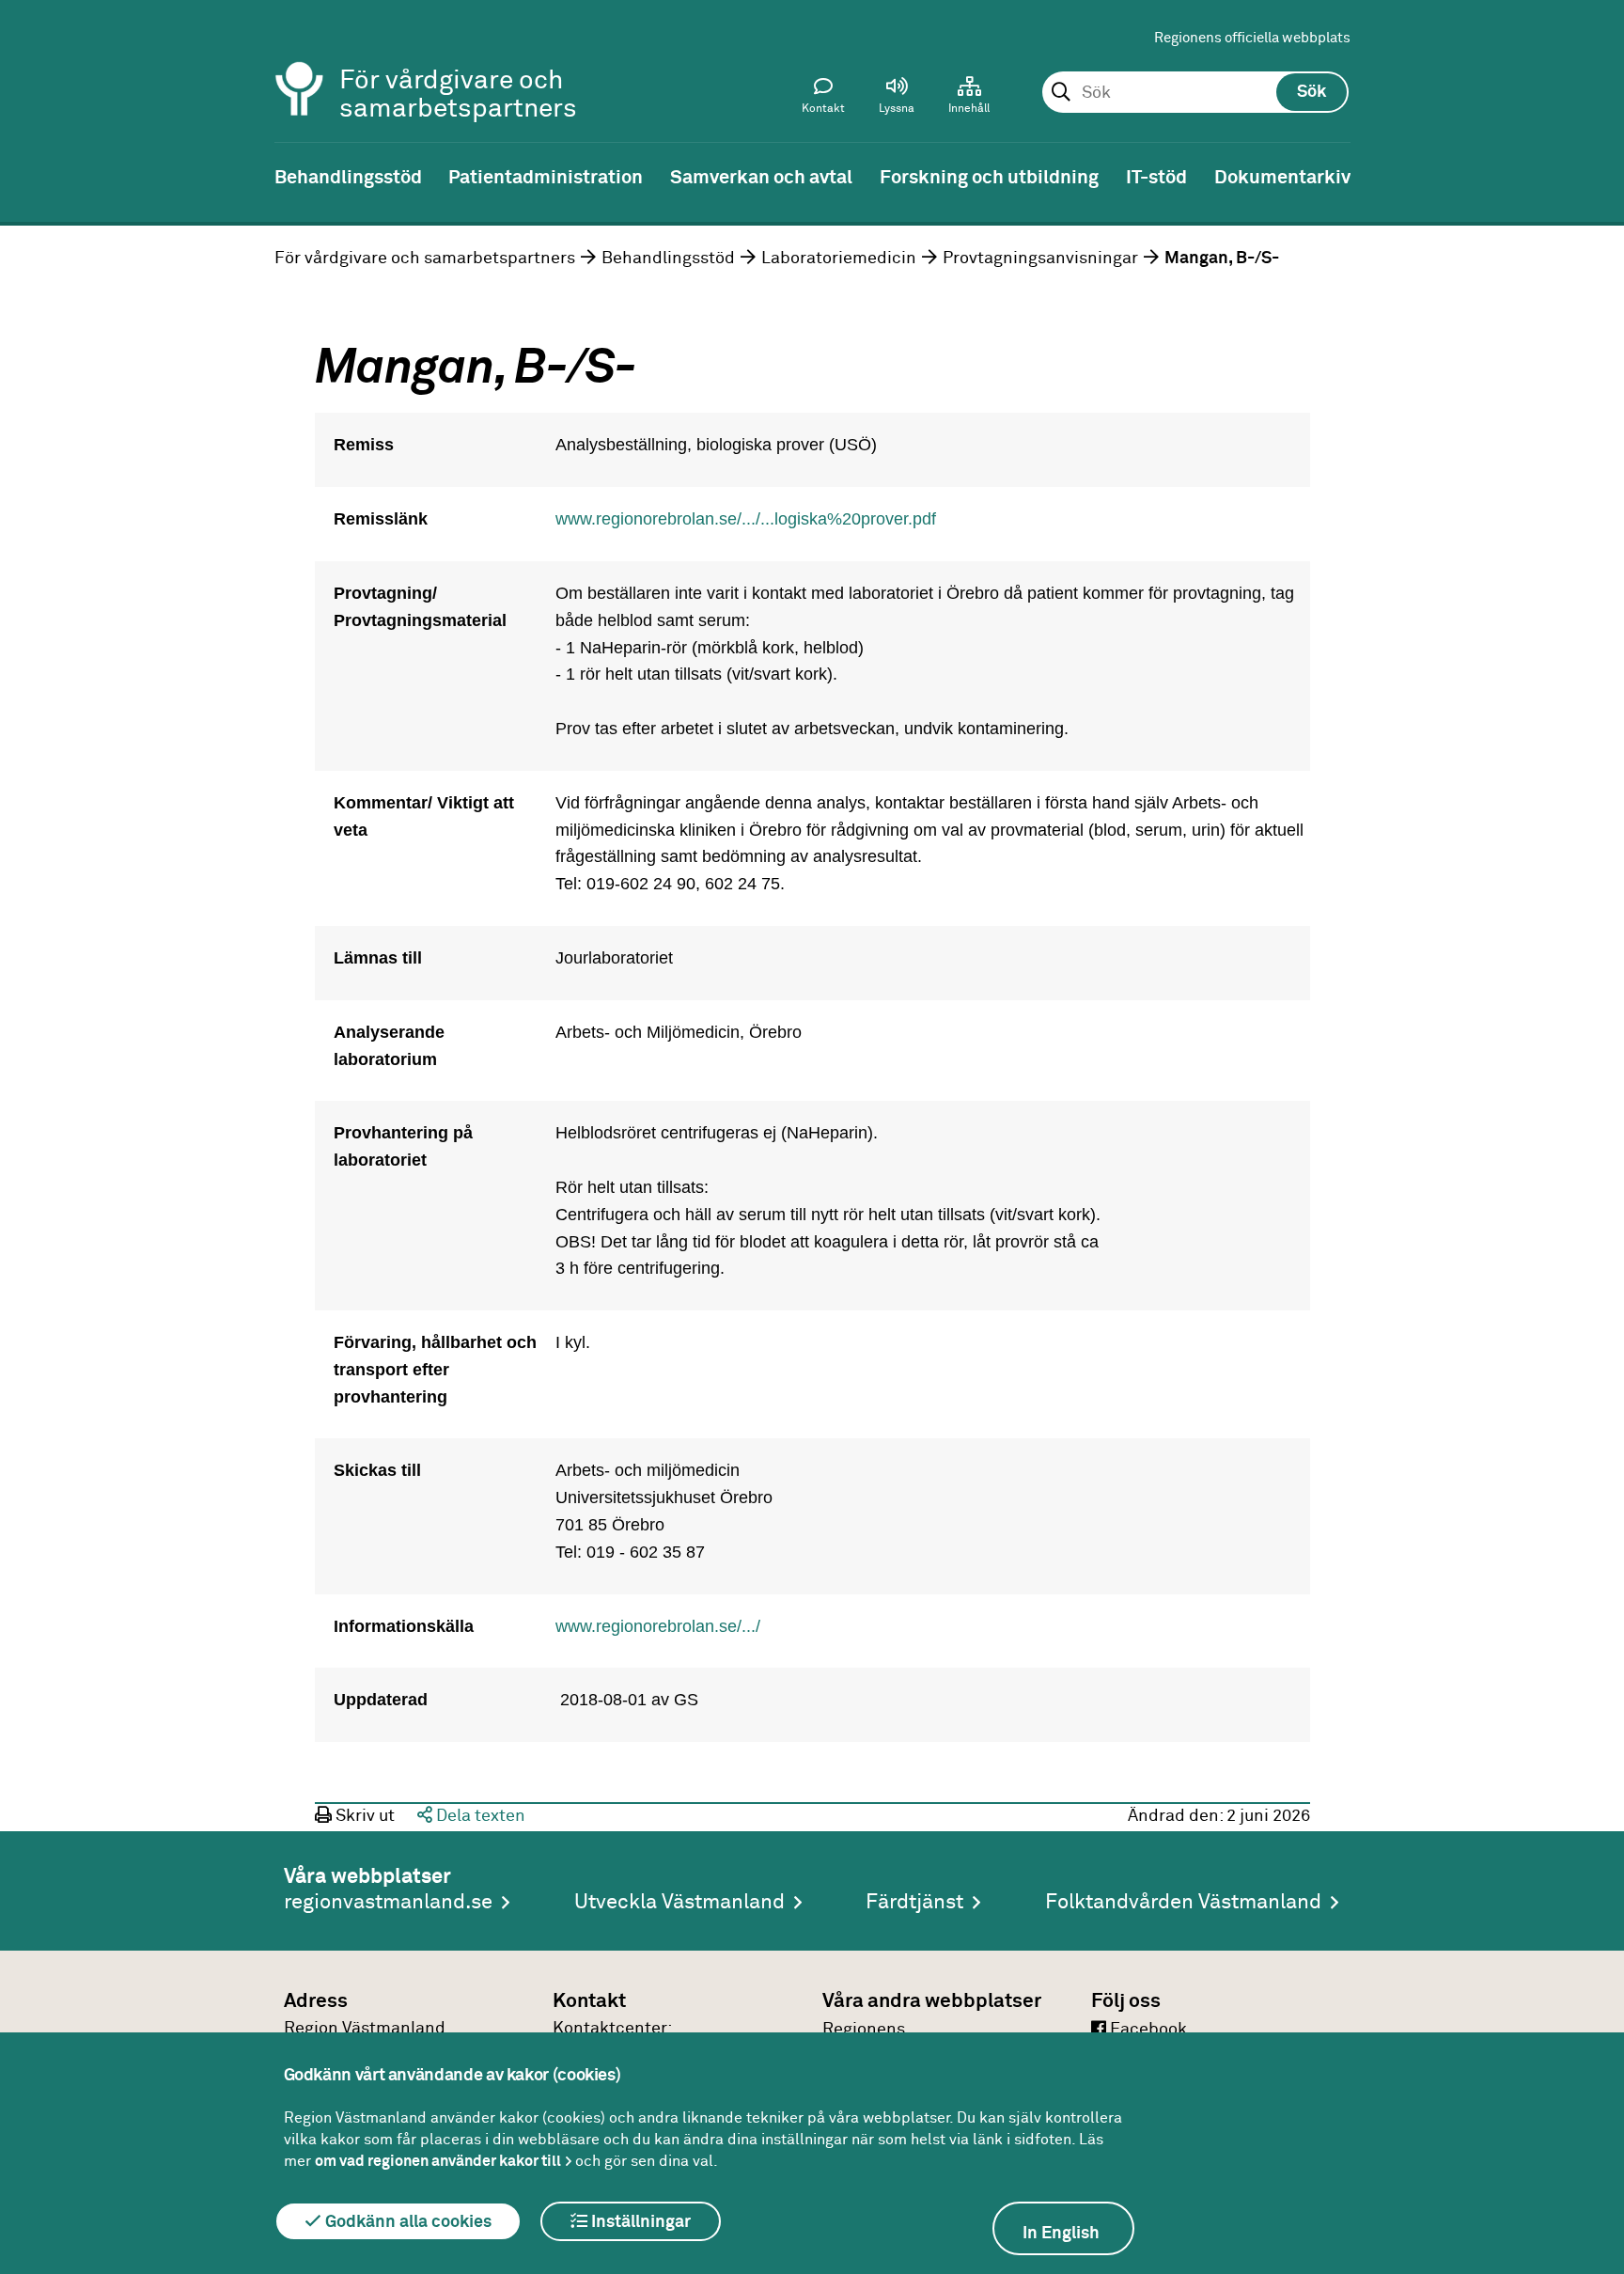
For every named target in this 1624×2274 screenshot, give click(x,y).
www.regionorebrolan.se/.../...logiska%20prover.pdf (746, 519)
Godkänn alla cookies (406, 2222)
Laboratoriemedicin (839, 259)
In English (1061, 2234)
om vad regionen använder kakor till (438, 2161)
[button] (897, 100)
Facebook (1147, 2030)
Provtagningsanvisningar (1040, 259)
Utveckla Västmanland (679, 1903)
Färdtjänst (914, 1903)
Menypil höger (1596, 176)
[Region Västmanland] (300, 63)
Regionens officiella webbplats (1252, 38)
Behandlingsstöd (668, 259)
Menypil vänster (28, 176)
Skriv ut (363, 1816)
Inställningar (639, 2222)
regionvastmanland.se (388, 1903)
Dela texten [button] (479, 1816)
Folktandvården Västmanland (1183, 1903)
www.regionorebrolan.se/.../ (658, 1626)
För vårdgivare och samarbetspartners (425, 259)
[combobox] (1195, 93)
